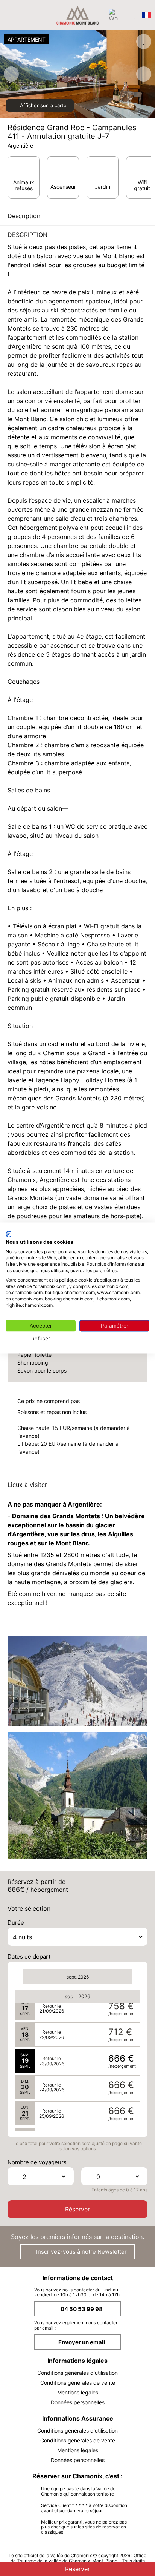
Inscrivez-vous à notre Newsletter (81, 2252)
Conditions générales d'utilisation (77, 2373)
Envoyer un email (82, 2342)
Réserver (77, 2209)
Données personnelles (78, 2402)
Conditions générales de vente (78, 2383)
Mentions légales (78, 2392)
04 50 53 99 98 (82, 2309)
